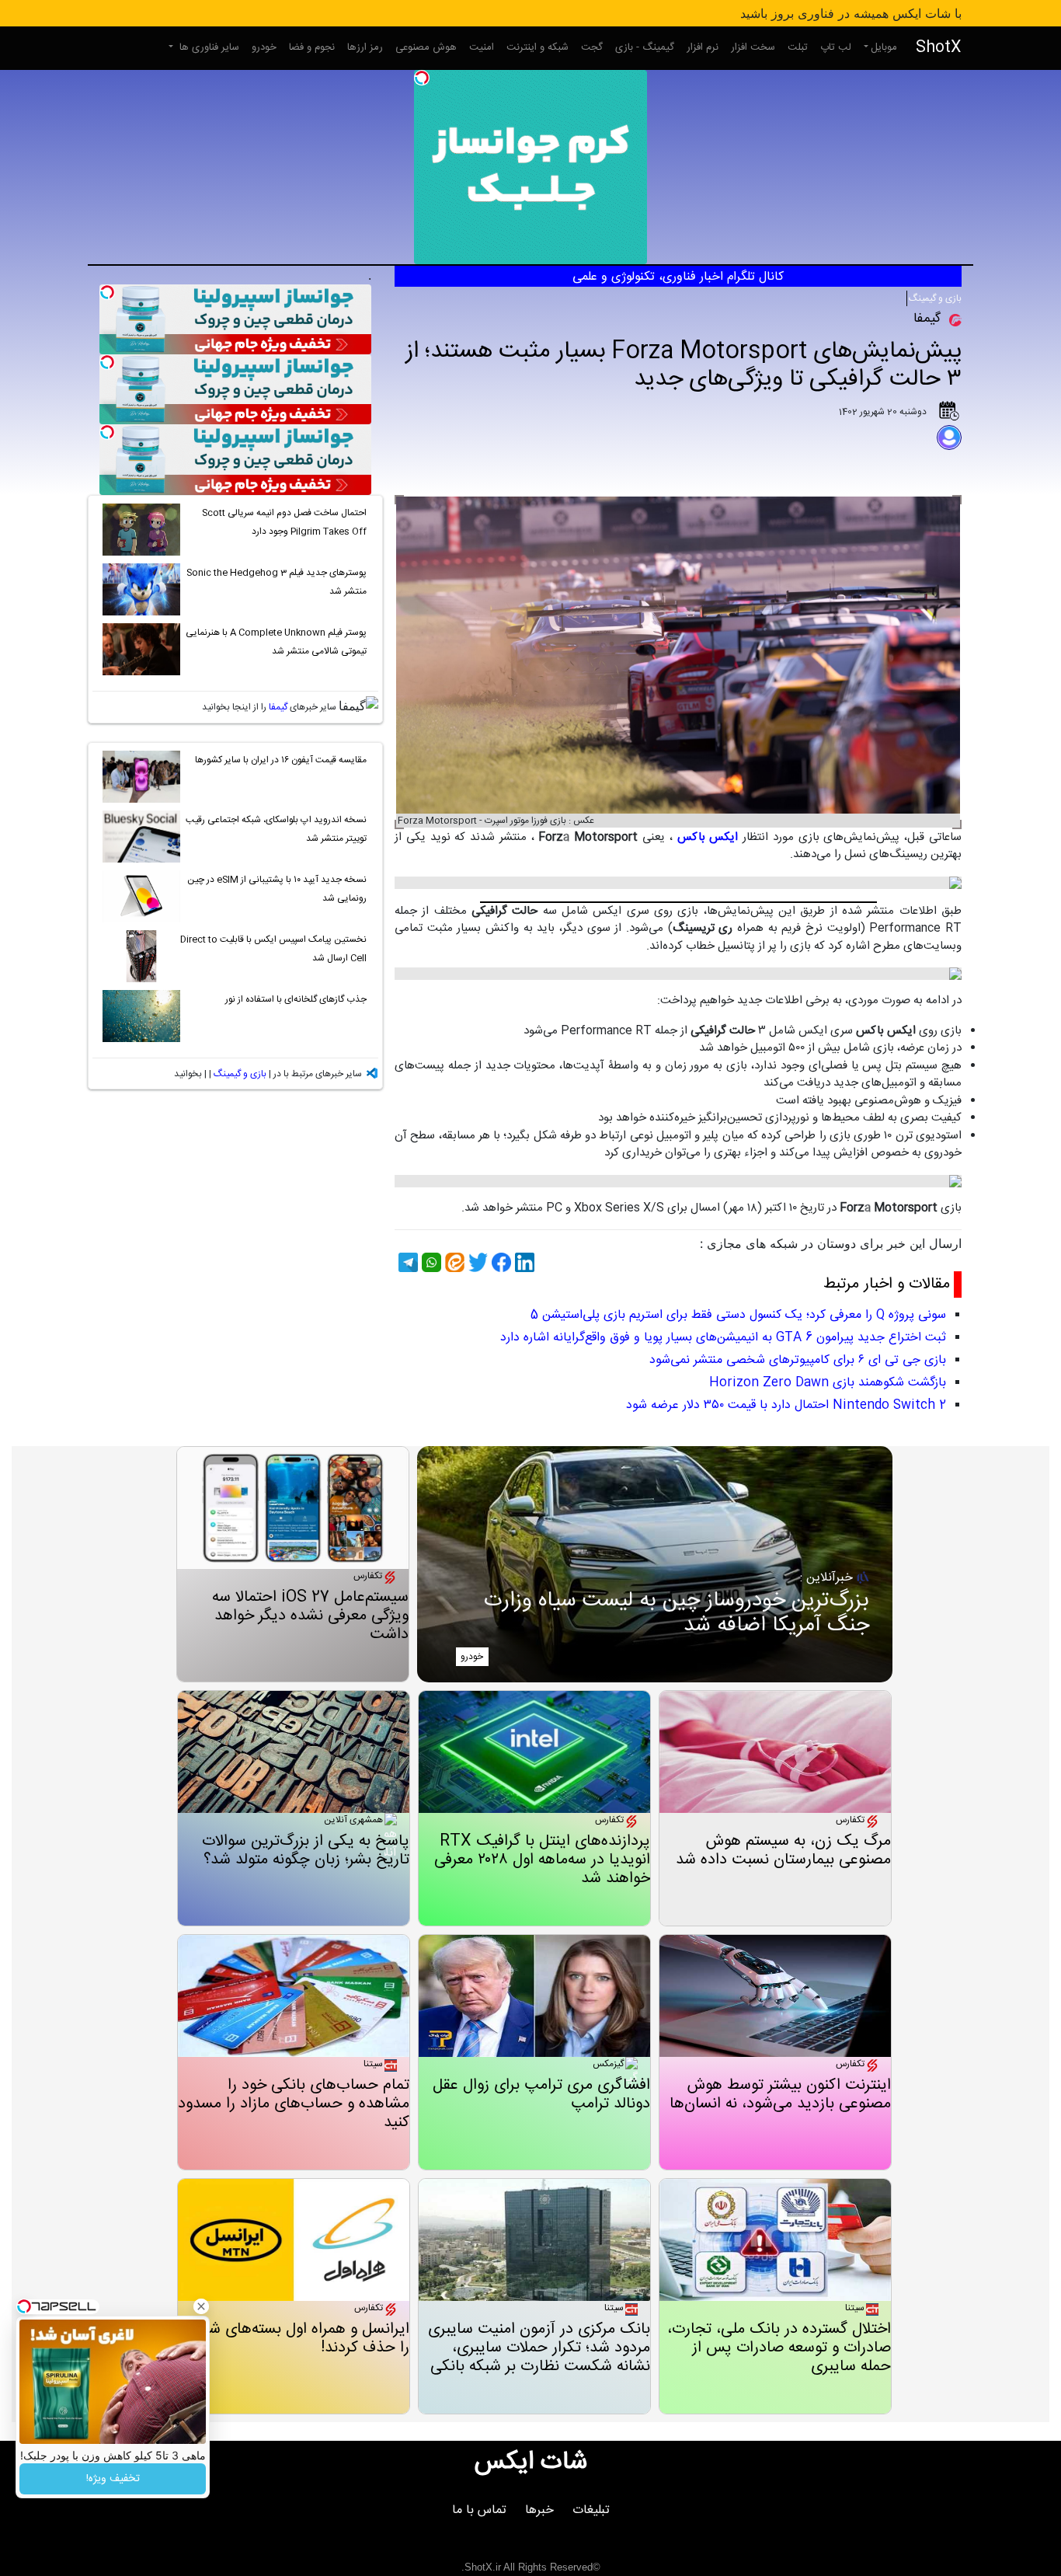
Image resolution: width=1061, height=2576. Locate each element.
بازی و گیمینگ (935, 298)
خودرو (264, 47)
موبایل (884, 47)
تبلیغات (591, 2510)
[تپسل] (422, 78)
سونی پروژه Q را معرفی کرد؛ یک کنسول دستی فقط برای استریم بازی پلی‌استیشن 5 (738, 1315)
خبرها (539, 2510)
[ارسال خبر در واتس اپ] (430, 1262)
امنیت (482, 47)
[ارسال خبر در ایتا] (453, 1262)
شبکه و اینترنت (537, 47)
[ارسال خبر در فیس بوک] (499, 1262)
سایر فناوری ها (208, 47)
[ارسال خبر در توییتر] (476, 1262)
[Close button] (201, 2306)
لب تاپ (836, 47)
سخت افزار (753, 47)
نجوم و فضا (312, 47)
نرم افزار (703, 47)
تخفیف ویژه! (113, 2479)
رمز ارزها (365, 47)
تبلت (798, 47)
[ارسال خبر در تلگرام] (406, 1262)
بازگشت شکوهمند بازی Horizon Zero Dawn (828, 1383)
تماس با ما (479, 2510)
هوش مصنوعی (426, 47)
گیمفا (278, 707)
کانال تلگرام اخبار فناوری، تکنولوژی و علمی (678, 277)
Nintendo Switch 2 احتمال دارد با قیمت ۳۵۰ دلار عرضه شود (786, 1405)
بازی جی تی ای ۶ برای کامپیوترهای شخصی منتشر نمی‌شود (798, 1360)
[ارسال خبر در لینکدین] (523, 1262)
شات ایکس (531, 2463)
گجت (592, 47)
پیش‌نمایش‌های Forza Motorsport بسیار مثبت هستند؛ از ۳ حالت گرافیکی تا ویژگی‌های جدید (684, 366)
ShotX (939, 48)
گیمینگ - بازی (645, 47)
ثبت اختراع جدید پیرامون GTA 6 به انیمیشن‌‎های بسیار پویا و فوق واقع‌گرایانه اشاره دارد (723, 1338)
